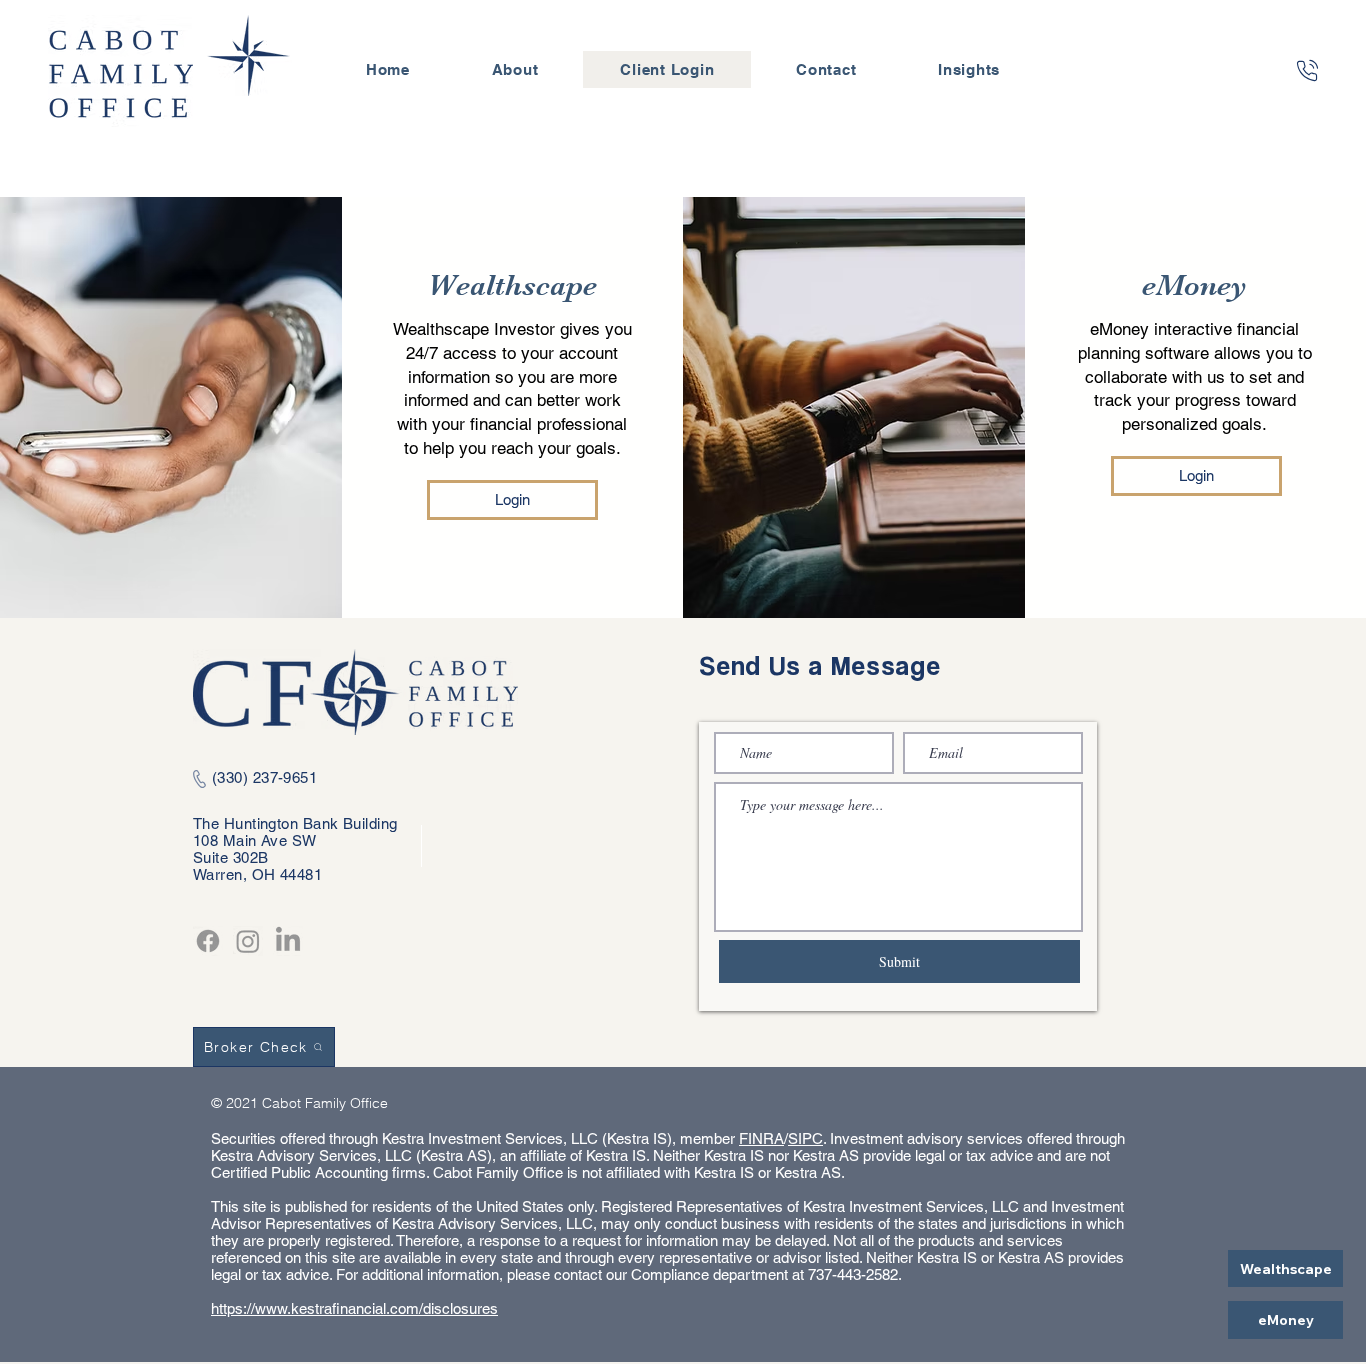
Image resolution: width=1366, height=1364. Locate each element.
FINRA (761, 1138)
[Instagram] (248, 941)
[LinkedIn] (288, 941)
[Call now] (1307, 70)
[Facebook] (208, 941)
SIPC (805, 1138)
